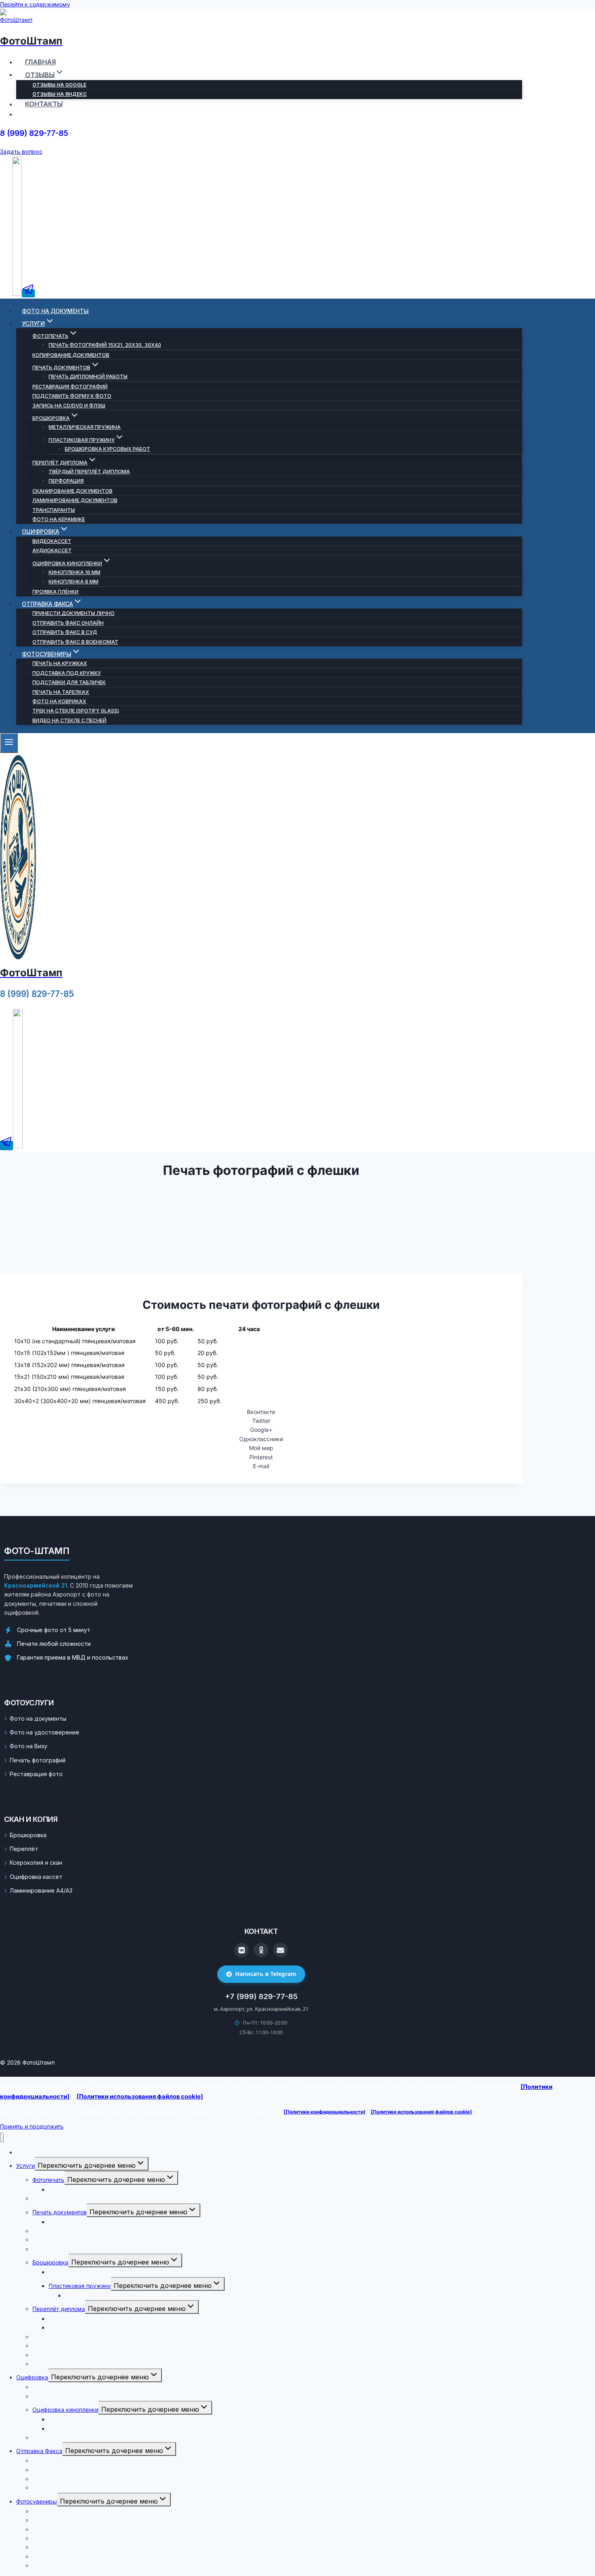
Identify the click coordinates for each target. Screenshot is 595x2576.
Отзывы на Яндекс (59, 94)
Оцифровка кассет (36, 1877)
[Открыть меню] (9, 743)
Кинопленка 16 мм (74, 572)
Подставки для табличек (69, 682)
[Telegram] (28, 293)
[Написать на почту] (280, 1950)
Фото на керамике (59, 519)
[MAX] (17, 293)
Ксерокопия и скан (36, 1863)
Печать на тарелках (61, 692)
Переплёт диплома (59, 2309)
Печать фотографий (38, 1760)
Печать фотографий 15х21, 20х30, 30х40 (105, 345)
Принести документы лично (73, 613)
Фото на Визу (29, 1746)
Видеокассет (52, 541)
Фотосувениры (37, 2501)
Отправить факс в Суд (65, 632)
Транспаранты (54, 510)
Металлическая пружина (85, 427)
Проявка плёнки (55, 592)
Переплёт (24, 1849)
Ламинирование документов (75, 500)
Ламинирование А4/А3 (41, 1890)
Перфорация (66, 481)
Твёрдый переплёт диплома (89, 472)
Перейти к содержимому (35, 4)
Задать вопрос (21, 152)
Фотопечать (48, 2180)
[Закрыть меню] (2, 2137)
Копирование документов (71, 355)
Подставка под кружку (67, 673)
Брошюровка (28, 1835)
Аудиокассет (52, 550)
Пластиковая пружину (80, 2286)
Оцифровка (32, 2377)
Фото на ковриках (59, 701)
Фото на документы (55, 311)
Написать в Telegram (266, 1974)
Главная (40, 62)
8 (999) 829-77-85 (34, 133)
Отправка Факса (39, 2451)
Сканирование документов (72, 491)
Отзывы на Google (59, 85)
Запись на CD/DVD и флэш (69, 406)
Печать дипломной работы (88, 376)
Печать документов (59, 2212)
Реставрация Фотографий (70, 387)
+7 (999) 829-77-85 (261, 1996)
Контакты (44, 104)
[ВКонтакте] (242, 1950)
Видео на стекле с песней (69, 720)
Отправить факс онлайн (68, 623)
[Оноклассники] (261, 1950)
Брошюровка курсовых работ (107, 449)
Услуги (25, 2166)
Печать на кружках (60, 663)
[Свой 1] (18, 1146)
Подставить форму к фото (72, 396)
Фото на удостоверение (45, 1732)
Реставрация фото (36, 1774)
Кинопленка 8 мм (73, 582)
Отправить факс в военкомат (75, 642)
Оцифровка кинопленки (65, 2410)
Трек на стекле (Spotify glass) (76, 711)
